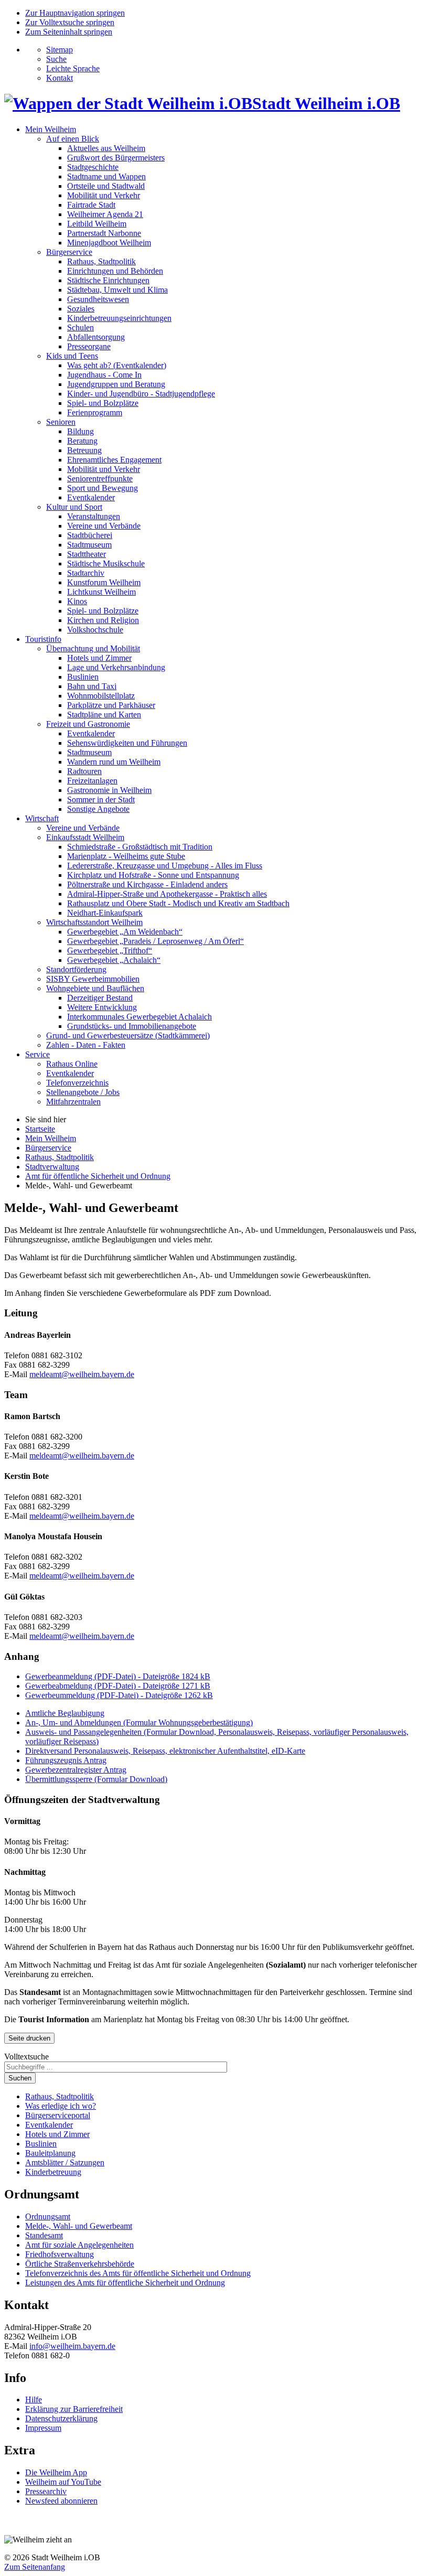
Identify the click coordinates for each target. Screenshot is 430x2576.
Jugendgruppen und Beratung (116, 384)
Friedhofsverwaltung (60, 2254)
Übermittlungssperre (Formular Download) (96, 1779)
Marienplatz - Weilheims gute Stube (126, 856)
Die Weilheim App (56, 2472)
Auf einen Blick (73, 139)
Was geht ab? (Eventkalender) (117, 365)
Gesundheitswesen (98, 299)
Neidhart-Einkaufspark (105, 913)
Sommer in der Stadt (101, 799)
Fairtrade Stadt (91, 205)
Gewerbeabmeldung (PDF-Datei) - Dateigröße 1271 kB (118, 1686)
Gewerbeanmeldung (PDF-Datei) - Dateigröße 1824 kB (118, 1676)
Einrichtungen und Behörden (115, 271)
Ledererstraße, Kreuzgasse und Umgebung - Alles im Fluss (165, 866)
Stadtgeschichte (93, 167)
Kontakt (60, 78)
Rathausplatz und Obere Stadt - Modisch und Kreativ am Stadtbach (178, 903)
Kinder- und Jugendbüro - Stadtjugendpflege (141, 394)
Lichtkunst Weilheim (101, 592)
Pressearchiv (46, 2491)
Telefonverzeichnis (77, 1083)
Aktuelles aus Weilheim (106, 148)
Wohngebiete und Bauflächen (95, 988)
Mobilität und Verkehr (104, 195)
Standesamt (44, 2235)
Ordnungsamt (48, 2217)
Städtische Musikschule (106, 563)
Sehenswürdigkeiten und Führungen (127, 743)
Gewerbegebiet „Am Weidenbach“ (125, 932)
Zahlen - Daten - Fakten (86, 1045)
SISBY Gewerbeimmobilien (93, 979)
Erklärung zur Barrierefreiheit (74, 2409)
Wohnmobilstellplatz (101, 696)
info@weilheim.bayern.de (72, 2346)
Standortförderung (76, 969)
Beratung (82, 441)
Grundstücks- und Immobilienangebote (132, 1026)
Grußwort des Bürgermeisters (116, 158)
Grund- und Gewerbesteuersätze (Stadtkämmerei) (128, 1035)
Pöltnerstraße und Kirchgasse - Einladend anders (147, 884)
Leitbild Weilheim (97, 224)
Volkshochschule (95, 630)
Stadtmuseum (89, 545)
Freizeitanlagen (92, 781)
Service (37, 1054)
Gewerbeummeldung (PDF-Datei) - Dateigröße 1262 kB (119, 1695)
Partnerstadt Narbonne (104, 233)
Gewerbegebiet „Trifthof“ (110, 951)
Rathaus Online (72, 1064)
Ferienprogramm (95, 412)
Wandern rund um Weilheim (114, 762)
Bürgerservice (69, 252)
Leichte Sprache (73, 68)
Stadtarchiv (86, 573)
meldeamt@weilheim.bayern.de (82, 1374)
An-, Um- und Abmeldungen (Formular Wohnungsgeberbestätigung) (139, 1722)
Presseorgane (89, 346)
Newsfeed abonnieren (61, 2501)
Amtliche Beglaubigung (65, 1713)
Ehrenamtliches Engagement (114, 460)
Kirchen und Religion (103, 620)
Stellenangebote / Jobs (83, 1092)
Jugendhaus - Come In (104, 375)
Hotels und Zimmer (99, 658)
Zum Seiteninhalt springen (69, 32)
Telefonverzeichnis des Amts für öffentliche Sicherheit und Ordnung (138, 2273)
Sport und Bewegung (103, 488)
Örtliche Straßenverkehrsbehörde (80, 2264)
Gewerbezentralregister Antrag (76, 1770)
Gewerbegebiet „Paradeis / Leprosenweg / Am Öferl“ (155, 941)
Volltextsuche (26, 2057)
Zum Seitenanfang (35, 2567)
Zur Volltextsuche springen (70, 22)
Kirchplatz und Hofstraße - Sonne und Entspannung (153, 875)
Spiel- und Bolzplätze (103, 403)
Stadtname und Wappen (106, 176)
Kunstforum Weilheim (104, 582)
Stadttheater (87, 554)
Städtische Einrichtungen (108, 280)
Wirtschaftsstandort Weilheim (94, 922)
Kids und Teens (72, 356)
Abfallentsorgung (96, 337)
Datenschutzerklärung (61, 2418)
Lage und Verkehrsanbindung (116, 667)
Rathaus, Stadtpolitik (101, 261)
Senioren (61, 422)
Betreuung (84, 450)
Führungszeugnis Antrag (66, 1760)
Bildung (80, 431)
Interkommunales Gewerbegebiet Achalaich (139, 1017)
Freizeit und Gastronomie (88, 724)
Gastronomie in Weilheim (109, 790)
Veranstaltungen (94, 516)
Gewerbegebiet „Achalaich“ (114, 960)
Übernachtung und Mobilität (93, 648)
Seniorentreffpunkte (100, 479)
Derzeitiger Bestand (100, 998)
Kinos (77, 601)
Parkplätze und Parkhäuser (111, 705)
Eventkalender (91, 497)
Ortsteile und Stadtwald (106, 186)
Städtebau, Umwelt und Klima (117, 290)
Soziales (81, 309)
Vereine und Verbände (104, 526)
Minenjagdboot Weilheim (109, 243)
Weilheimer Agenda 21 (105, 214)
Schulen (80, 328)
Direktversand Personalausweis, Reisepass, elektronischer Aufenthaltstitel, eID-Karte (165, 1751)
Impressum (43, 2428)
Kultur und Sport (74, 507)
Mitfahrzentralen (73, 1102)
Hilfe (34, 2400)
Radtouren (84, 771)
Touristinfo (43, 639)
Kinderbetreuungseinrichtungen (119, 318)
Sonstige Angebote (98, 809)
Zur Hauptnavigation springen (75, 13)
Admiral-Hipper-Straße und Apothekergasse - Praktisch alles (167, 894)
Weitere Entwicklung (102, 1007)
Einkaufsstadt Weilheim (85, 837)
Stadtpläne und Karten (104, 715)
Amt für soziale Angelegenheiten (79, 2245)
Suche (56, 59)
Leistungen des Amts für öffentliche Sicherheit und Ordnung (125, 2283)
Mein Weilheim (51, 129)
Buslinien (83, 677)
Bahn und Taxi (92, 686)
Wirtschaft (42, 818)
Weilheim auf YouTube (63, 2482)
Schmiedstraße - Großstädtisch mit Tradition (140, 847)
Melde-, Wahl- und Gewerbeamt (79, 2226)
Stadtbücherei (90, 535)
